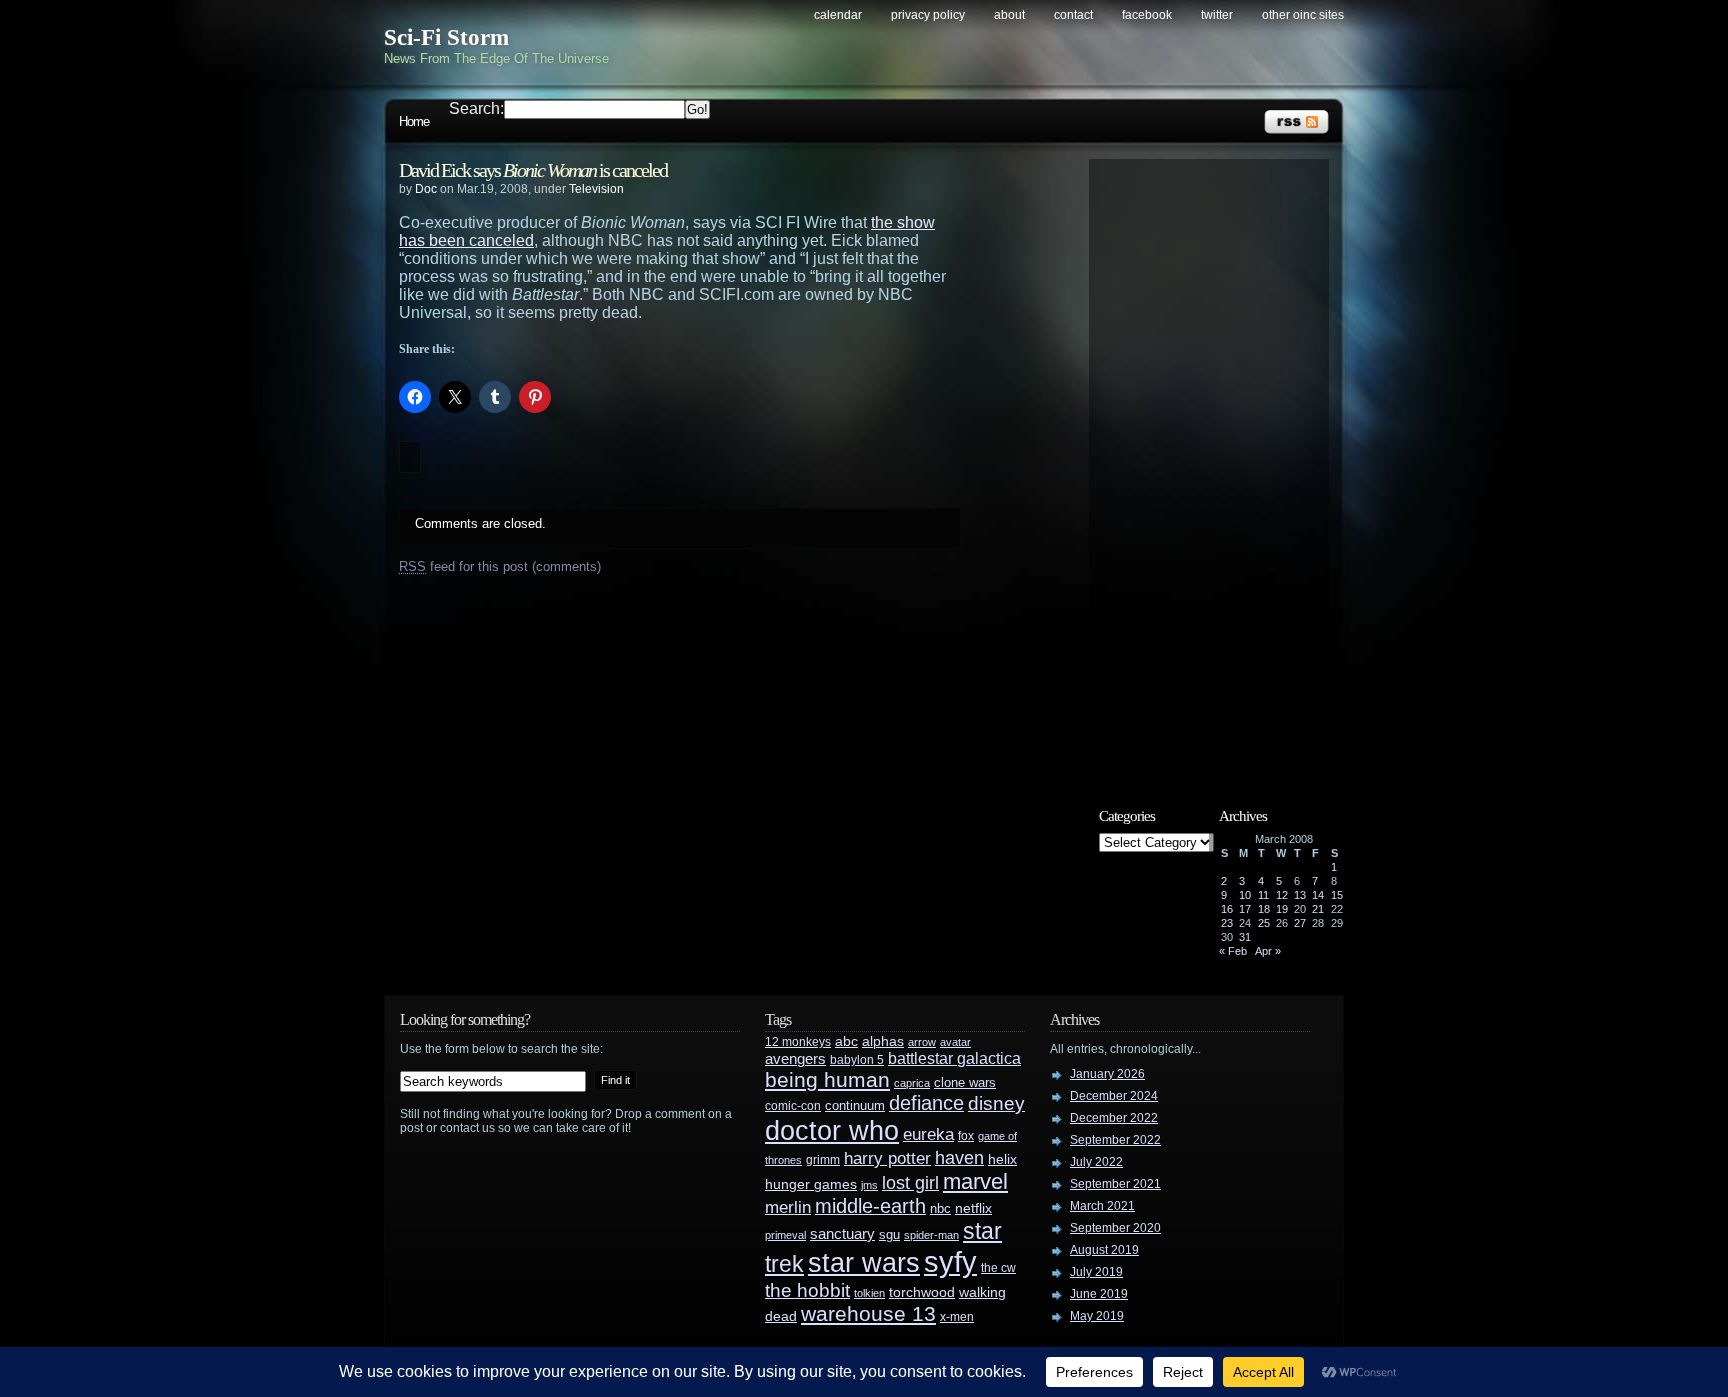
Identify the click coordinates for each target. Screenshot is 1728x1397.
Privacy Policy (928, 15)
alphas (883, 1041)
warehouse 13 (868, 1313)
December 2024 (1114, 1096)
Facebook (1147, 15)
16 (1227, 909)
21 (1318, 909)
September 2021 (1115, 1184)
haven (959, 1157)
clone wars (965, 1083)
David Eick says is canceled (533, 170)
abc (846, 1041)
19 (1282, 909)
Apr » (1268, 951)
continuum (855, 1105)
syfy (950, 1261)
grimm (823, 1160)
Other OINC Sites (1303, 15)
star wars (864, 1263)
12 (1282, 895)
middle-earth (870, 1206)
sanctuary (842, 1234)
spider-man (931, 1235)
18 (1264, 909)
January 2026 (1107, 1074)
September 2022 (1115, 1140)
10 (1245, 895)
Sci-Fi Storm (446, 37)
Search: (476, 108)
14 (1318, 895)
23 (1227, 923)
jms (869, 1185)
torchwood (922, 1292)
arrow (922, 1042)
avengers (795, 1059)
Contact (1073, 15)
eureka (928, 1134)
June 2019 (1099, 1294)
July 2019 (1096, 1272)
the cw (998, 1268)
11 (1263, 895)
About (1009, 15)
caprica (912, 1083)
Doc (426, 189)
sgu (889, 1234)
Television (596, 189)
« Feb (1233, 951)
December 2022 (1114, 1118)
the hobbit (807, 1290)
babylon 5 (857, 1059)
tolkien (869, 1293)
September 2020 (1115, 1228)
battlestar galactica (954, 1058)
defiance (926, 1103)
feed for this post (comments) (500, 566)
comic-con (793, 1105)
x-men (957, 1317)
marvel (975, 1181)
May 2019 (1097, 1316)
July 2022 (1096, 1162)
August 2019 (1104, 1250)
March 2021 (1102, 1206)
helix (1002, 1159)
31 (1245, 937)
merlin (788, 1207)
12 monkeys (798, 1042)
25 (1264, 923)
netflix (973, 1208)
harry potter (887, 1158)
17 (1245, 909)
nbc (940, 1208)
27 (1300, 923)
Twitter (1217, 15)
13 (1300, 895)
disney (996, 1103)
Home (414, 121)
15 (1337, 895)
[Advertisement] (1219, 467)
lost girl (910, 1183)
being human (827, 1079)
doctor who (832, 1130)
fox (966, 1136)
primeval (785, 1235)
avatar (955, 1042)
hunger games (811, 1184)
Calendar (838, 15)
